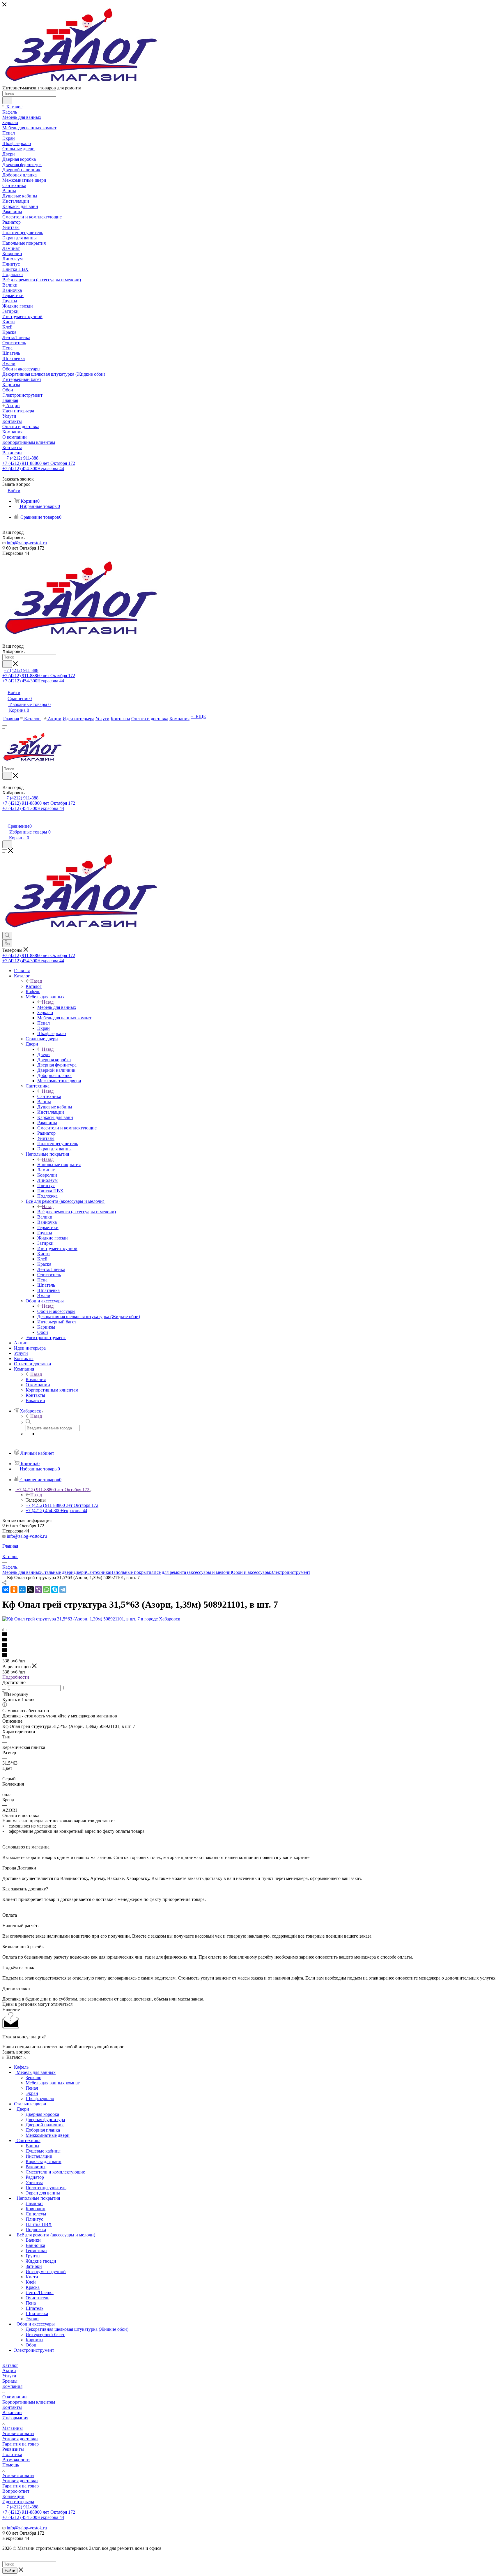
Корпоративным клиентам (29, 2402)
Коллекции (13, 2496)
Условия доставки (20, 2439)
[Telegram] (63, 1590)
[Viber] (38, 1590)
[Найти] (7, 100)
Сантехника (49, 1096)
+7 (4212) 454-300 (33, 468)
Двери (44, 1054)
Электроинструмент (290, 1572)
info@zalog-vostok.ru (27, 543)
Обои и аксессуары (56, 1311)
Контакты (12, 2407)
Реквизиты (13, 2449)
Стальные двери (57, 1572)
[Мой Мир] (22, 1590)
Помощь (11, 2465)
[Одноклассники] (14, 1590)
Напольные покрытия (59, 1165)
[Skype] (55, 1590)
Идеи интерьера (18, 2502)
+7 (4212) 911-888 (21, 458)
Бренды (10, 2381)
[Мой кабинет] (5, 820)
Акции (9, 2371)
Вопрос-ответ (16, 2491)
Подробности (16, 1677)
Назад (36, 981)
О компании (15, 2397)
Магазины (13, 2428)
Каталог (34, 986)
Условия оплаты (18, 2433)
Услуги (9, 2376)
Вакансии (12, 2412)
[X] (30, 1590)
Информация (15, 2418)
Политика (12, 2454)
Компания (36, 1379)
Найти (10, 2571)
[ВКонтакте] (6, 1590)
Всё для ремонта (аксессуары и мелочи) (77, 1212)
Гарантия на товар (21, 2444)
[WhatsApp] (47, 1590)
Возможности (16, 2460)
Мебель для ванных (57, 1007)
